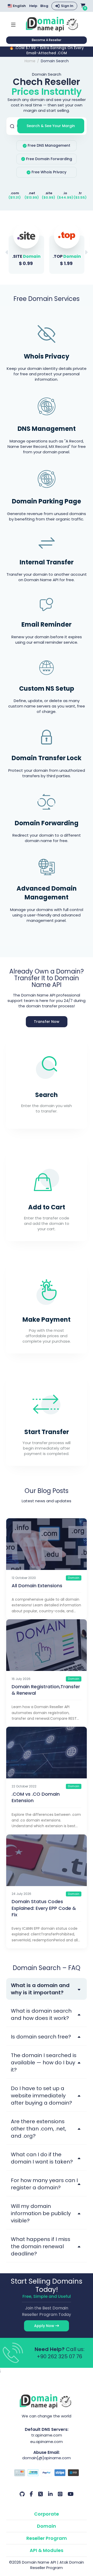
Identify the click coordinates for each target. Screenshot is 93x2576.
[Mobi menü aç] (13, 24)
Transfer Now (47, 1022)
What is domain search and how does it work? (41, 2014)
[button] (86, 252)
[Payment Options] (47, 2473)
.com (15, 193)
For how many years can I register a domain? (44, 2184)
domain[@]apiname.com (47, 2458)
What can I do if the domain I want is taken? (42, 2158)
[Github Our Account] (22, 2494)
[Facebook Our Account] (31, 2494)
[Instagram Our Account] (60, 2494)
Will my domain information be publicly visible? (41, 2213)
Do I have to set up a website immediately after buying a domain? (41, 2096)
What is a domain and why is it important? (40, 1989)
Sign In (67, 6)
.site (49, 193)
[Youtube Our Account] (71, 2494)
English (19, 6)
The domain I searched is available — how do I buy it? (44, 2063)
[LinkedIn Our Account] (50, 2494)
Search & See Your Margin (51, 126)
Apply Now (45, 2326)
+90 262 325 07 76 (59, 2356)
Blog (44, 6)
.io (65, 193)
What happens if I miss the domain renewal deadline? (41, 2246)
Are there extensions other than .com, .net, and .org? (38, 2129)
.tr (80, 193)
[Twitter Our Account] (41, 2494)
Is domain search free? (41, 2037)
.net (32, 193)
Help (33, 6)
